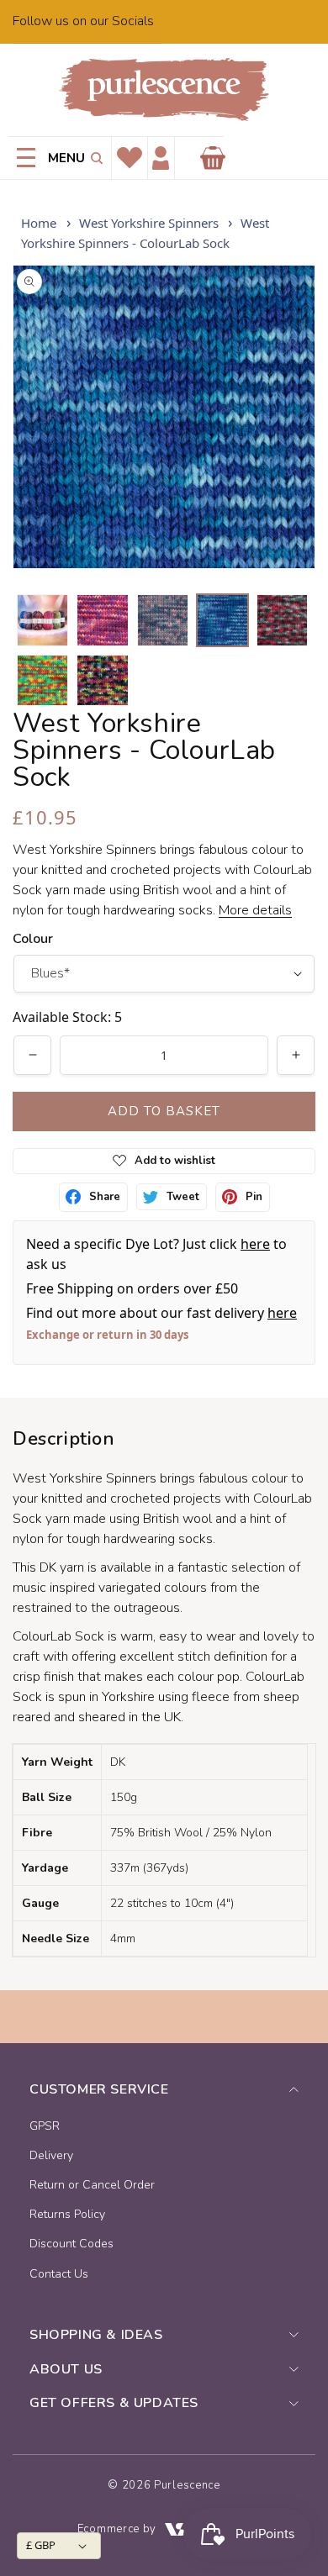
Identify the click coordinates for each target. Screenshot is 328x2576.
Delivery (51, 2155)
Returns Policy (67, 2214)
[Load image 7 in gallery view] (102, 680)
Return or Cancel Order (92, 2185)
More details (255, 910)
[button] (94, 158)
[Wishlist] (130, 158)
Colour (33, 939)
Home (39, 223)
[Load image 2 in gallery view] (102, 620)
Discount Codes (71, 2244)
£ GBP (41, 2545)
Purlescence (187, 2485)
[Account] (161, 158)
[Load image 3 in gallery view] (163, 620)
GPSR (45, 2126)
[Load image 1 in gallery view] (42, 620)
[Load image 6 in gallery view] (42, 680)
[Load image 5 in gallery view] (282, 620)
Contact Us (59, 2274)
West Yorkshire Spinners (149, 223)
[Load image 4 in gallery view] (222, 620)
